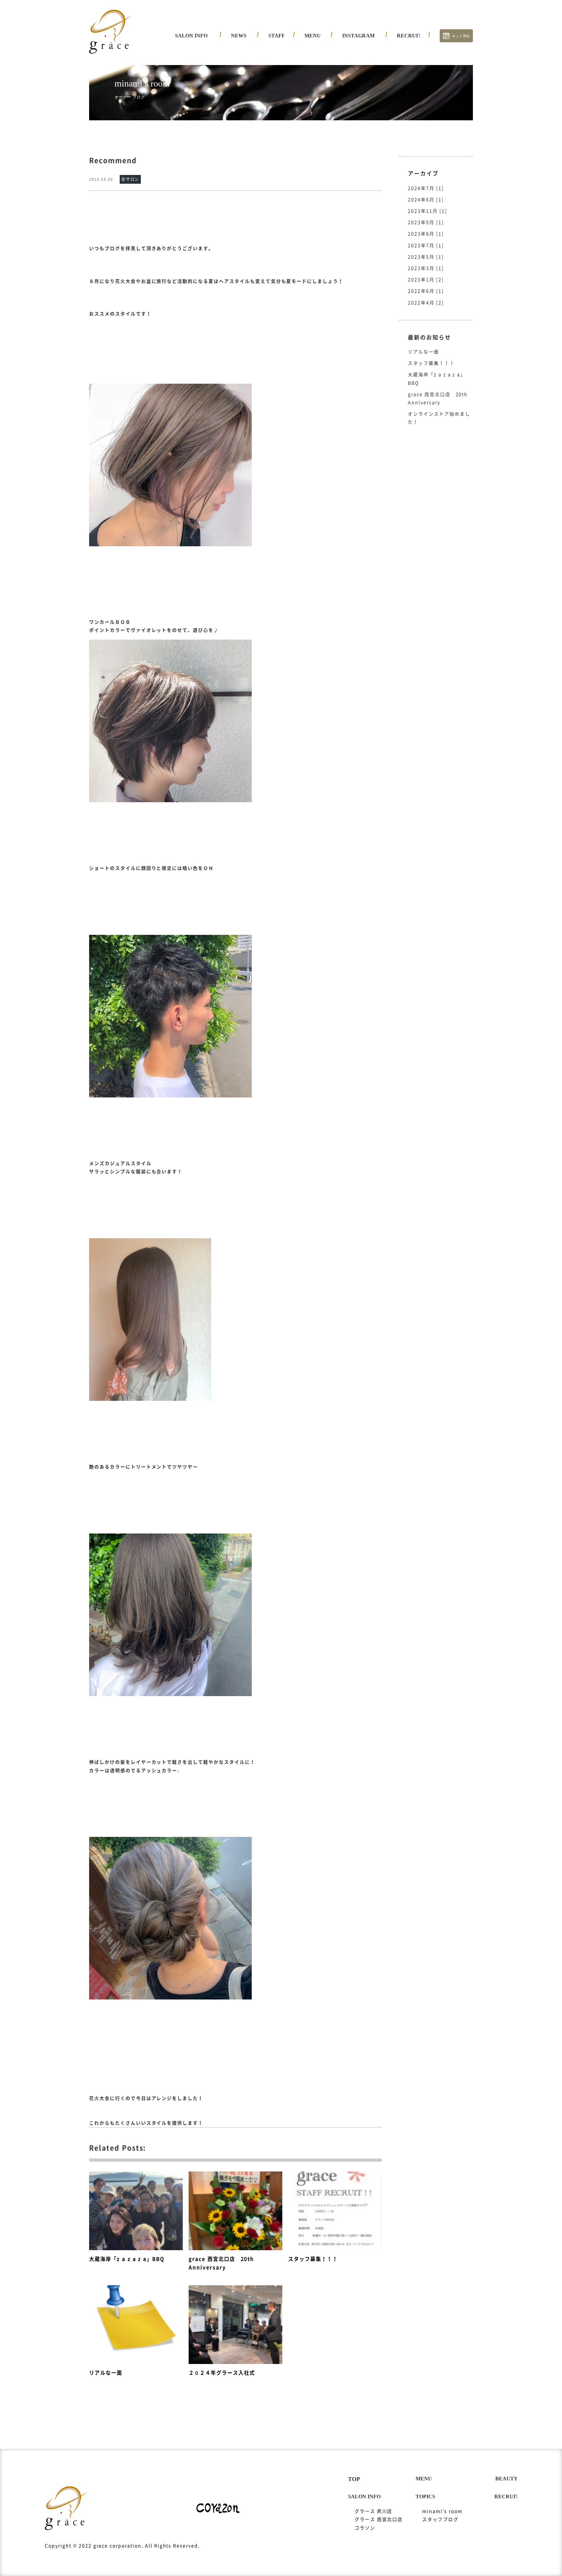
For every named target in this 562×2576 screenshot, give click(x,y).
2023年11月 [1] (428, 211)
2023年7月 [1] (426, 246)
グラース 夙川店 (199, 50)
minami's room (442, 2511)
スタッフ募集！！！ (431, 363)
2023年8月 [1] (426, 234)
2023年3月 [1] (426, 268)
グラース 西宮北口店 (204, 62)
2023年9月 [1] (426, 222)
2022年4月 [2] (426, 303)
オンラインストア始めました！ (439, 418)
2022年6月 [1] (426, 291)
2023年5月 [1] (426, 257)
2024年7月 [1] (426, 188)
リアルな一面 (423, 352)
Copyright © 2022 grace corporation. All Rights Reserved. (122, 2546)
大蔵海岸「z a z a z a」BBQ (437, 379)
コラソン (190, 73)
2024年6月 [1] (426, 200)
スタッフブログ (440, 2519)
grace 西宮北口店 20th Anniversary (438, 398)
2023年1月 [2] (426, 280)
